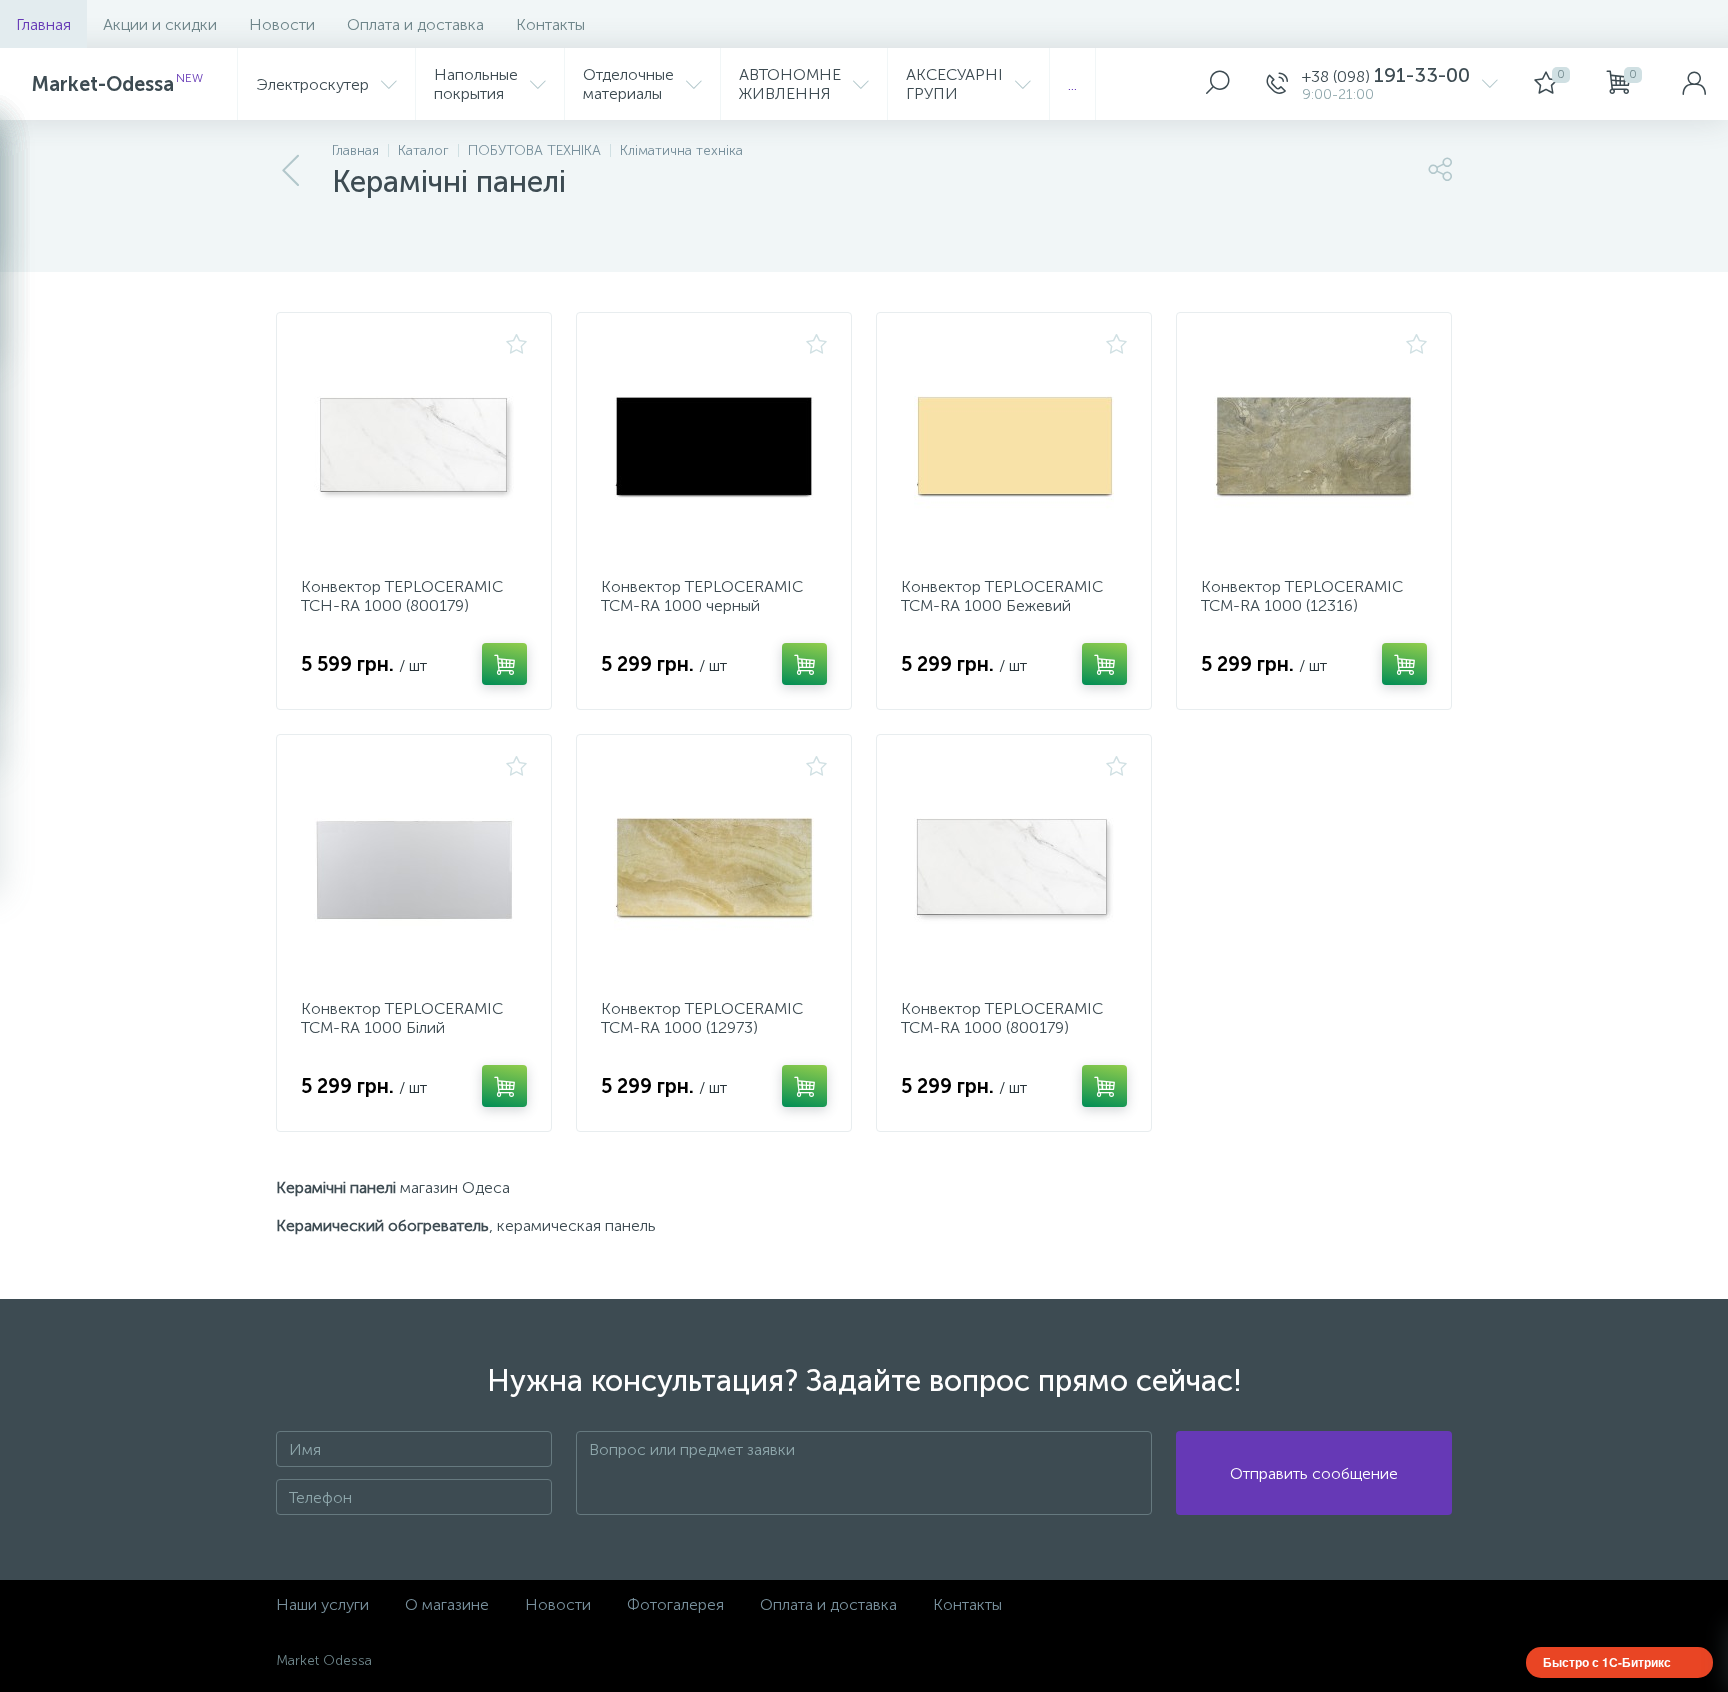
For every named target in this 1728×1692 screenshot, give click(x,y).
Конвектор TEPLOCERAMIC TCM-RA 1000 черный (702, 596)
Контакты (550, 24)
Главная (43, 24)
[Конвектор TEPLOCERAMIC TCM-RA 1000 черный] (714, 448)
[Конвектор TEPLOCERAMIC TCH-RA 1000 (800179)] (414, 448)
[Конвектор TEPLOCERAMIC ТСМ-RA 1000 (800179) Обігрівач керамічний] (1014, 870)
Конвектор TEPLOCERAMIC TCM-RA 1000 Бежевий (1002, 596)
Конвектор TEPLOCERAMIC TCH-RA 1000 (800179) (402, 596)
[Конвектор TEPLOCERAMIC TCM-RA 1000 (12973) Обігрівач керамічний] (714, 870)
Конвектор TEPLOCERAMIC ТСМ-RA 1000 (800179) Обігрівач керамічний (1002, 1027)
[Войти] (1694, 84)
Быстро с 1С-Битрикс (1607, 1662)
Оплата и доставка (415, 24)
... (1072, 84)
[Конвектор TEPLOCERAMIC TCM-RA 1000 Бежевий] (1014, 448)
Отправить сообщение (1314, 1473)
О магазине (447, 1604)
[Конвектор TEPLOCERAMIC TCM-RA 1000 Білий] (414, 870)
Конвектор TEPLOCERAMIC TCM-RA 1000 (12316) (1302, 596)
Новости (282, 24)
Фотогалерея (675, 1604)
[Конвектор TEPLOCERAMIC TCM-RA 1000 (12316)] (1314, 448)
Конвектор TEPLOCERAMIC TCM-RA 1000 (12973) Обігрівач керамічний (702, 1027)
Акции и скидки (160, 24)
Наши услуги (322, 1604)
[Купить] (504, 664)
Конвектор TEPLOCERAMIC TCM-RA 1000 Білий (402, 1018)
